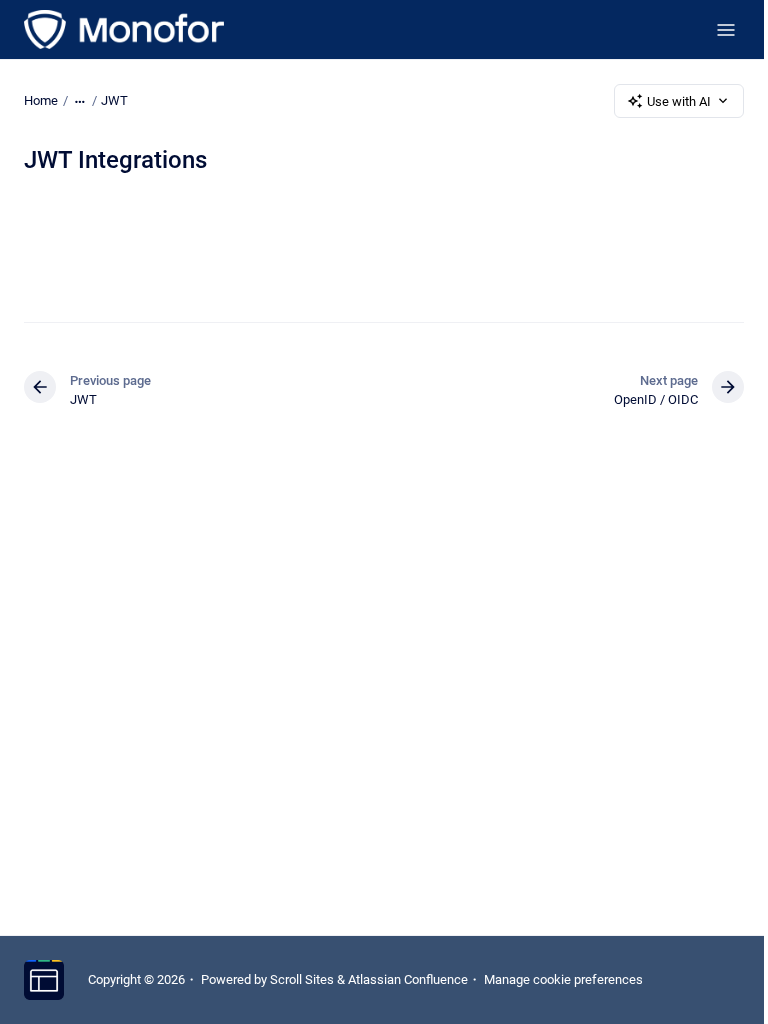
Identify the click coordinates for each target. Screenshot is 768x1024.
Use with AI (679, 101)
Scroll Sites (302, 979)
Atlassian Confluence (408, 979)
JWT (114, 100)
